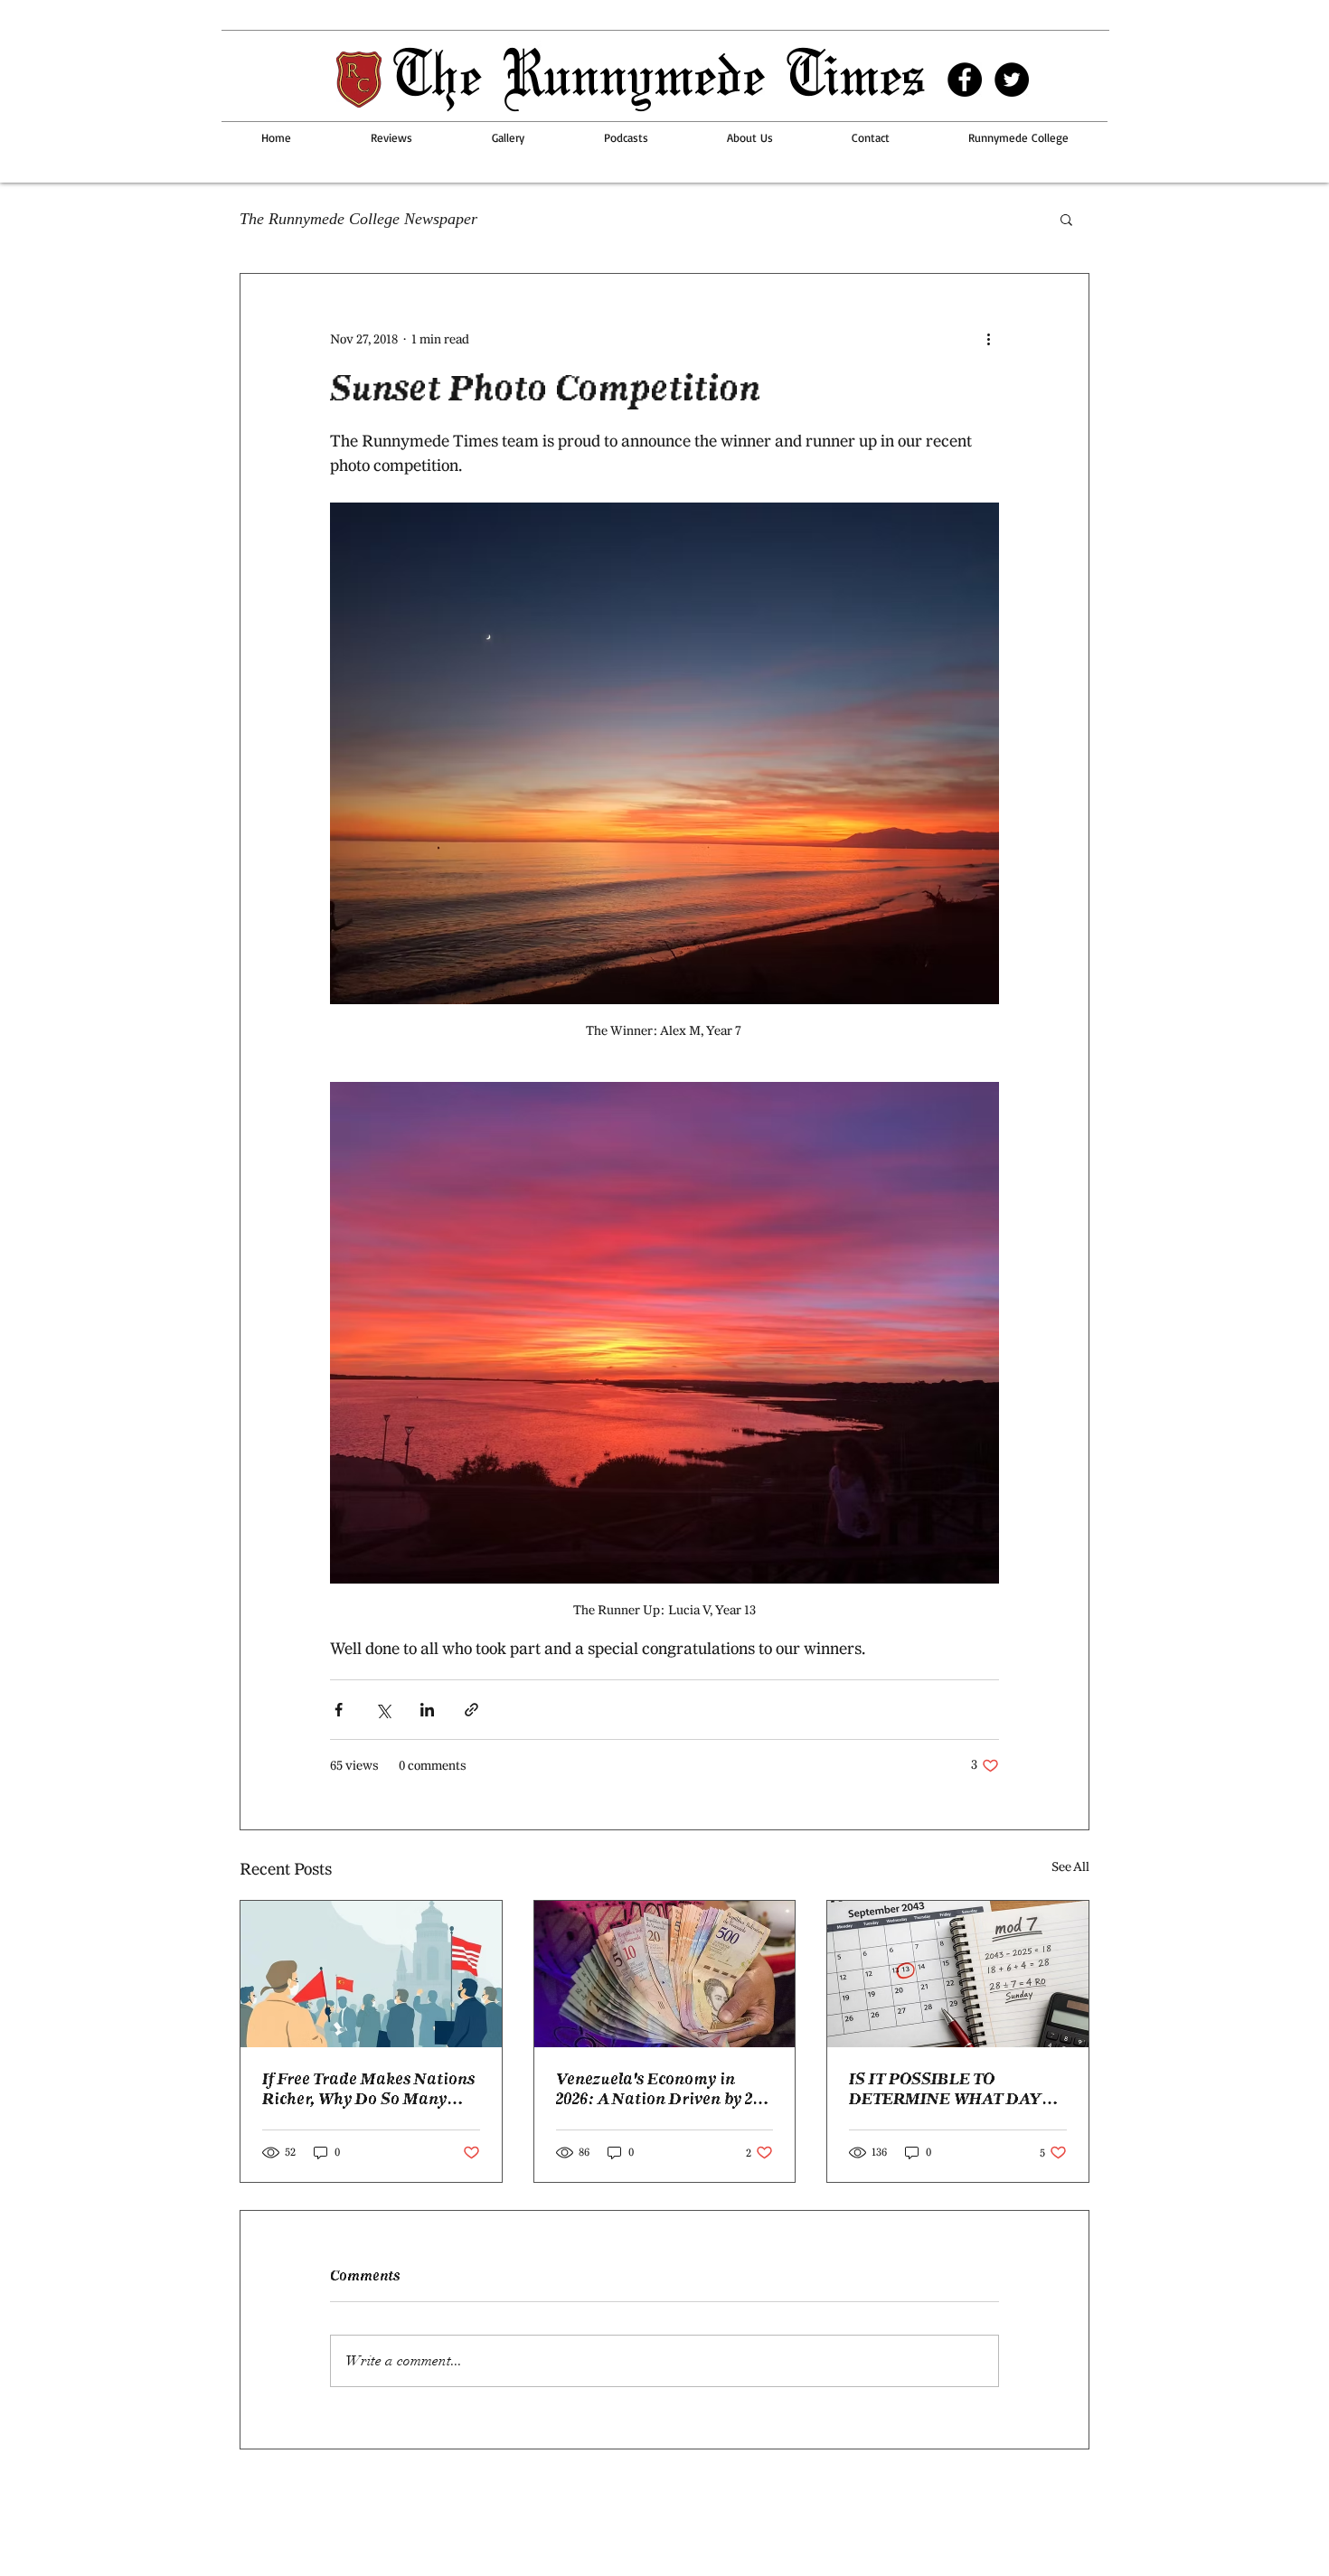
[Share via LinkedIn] (427, 1710)
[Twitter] (1012, 80)
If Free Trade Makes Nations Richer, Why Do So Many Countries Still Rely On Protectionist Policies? (368, 2089)
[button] (1066, 219)
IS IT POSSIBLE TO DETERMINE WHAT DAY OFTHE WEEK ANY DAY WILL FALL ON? (945, 2089)
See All (1070, 1867)
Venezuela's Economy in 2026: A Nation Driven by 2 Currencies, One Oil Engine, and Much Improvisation (659, 2089)
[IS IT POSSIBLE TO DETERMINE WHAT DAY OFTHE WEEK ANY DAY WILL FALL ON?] (958, 1974)
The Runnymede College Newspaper (358, 219)
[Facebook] (965, 80)
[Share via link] (471, 1710)
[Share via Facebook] (339, 1710)
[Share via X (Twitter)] (383, 1710)
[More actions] (988, 339)
